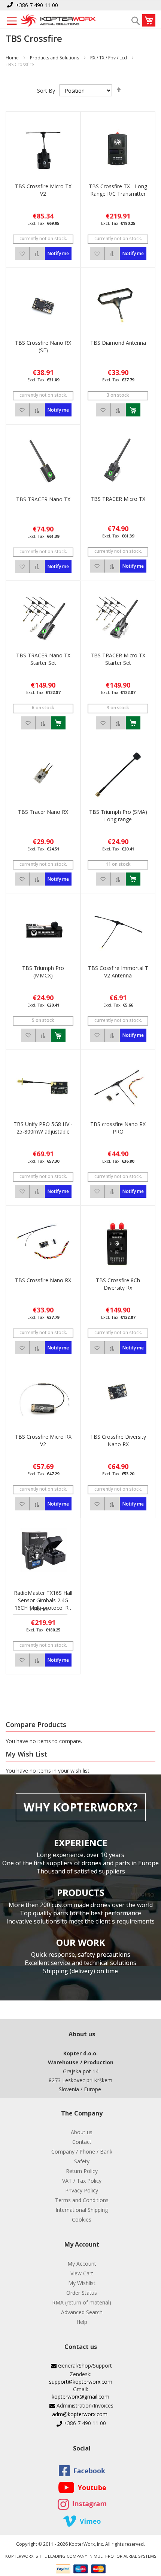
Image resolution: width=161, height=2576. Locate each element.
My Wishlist (82, 2283)
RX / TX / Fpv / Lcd (109, 58)
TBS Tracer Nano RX (43, 812)
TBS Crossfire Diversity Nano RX (118, 1440)
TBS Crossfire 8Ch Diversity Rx (118, 1284)
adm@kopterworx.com (80, 2414)
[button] (22, 253)
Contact (82, 2142)
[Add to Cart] (133, 410)
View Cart (82, 2273)
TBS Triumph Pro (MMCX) (43, 972)
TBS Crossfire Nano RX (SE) (43, 346)
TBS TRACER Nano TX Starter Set (43, 659)
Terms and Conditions (82, 2200)
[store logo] (58, 21)
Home (12, 58)
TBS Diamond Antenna (118, 343)
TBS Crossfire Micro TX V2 (43, 190)
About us (82, 2132)
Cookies (82, 2219)
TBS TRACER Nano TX (43, 499)
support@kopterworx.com (81, 2382)
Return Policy (82, 2171)
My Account (82, 2264)
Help (82, 2322)
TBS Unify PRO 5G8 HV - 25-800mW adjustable (43, 1128)
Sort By (46, 91)
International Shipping (82, 2210)
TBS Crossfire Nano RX (43, 1280)
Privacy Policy (82, 2190)
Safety (82, 2161)
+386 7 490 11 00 (37, 5)
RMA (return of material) (82, 2302)
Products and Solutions (54, 58)
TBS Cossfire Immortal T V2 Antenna (118, 972)
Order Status (82, 2293)
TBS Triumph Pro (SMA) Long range (118, 816)
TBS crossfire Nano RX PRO (118, 1128)
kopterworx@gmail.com (80, 2397)
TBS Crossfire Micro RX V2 (43, 1440)
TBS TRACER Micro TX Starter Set (118, 659)
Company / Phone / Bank (82, 2152)
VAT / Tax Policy (82, 2181)
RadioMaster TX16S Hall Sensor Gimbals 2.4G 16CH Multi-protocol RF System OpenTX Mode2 (43, 1600)
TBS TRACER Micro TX (118, 499)
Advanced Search (82, 2312)
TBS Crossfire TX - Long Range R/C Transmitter (118, 190)
